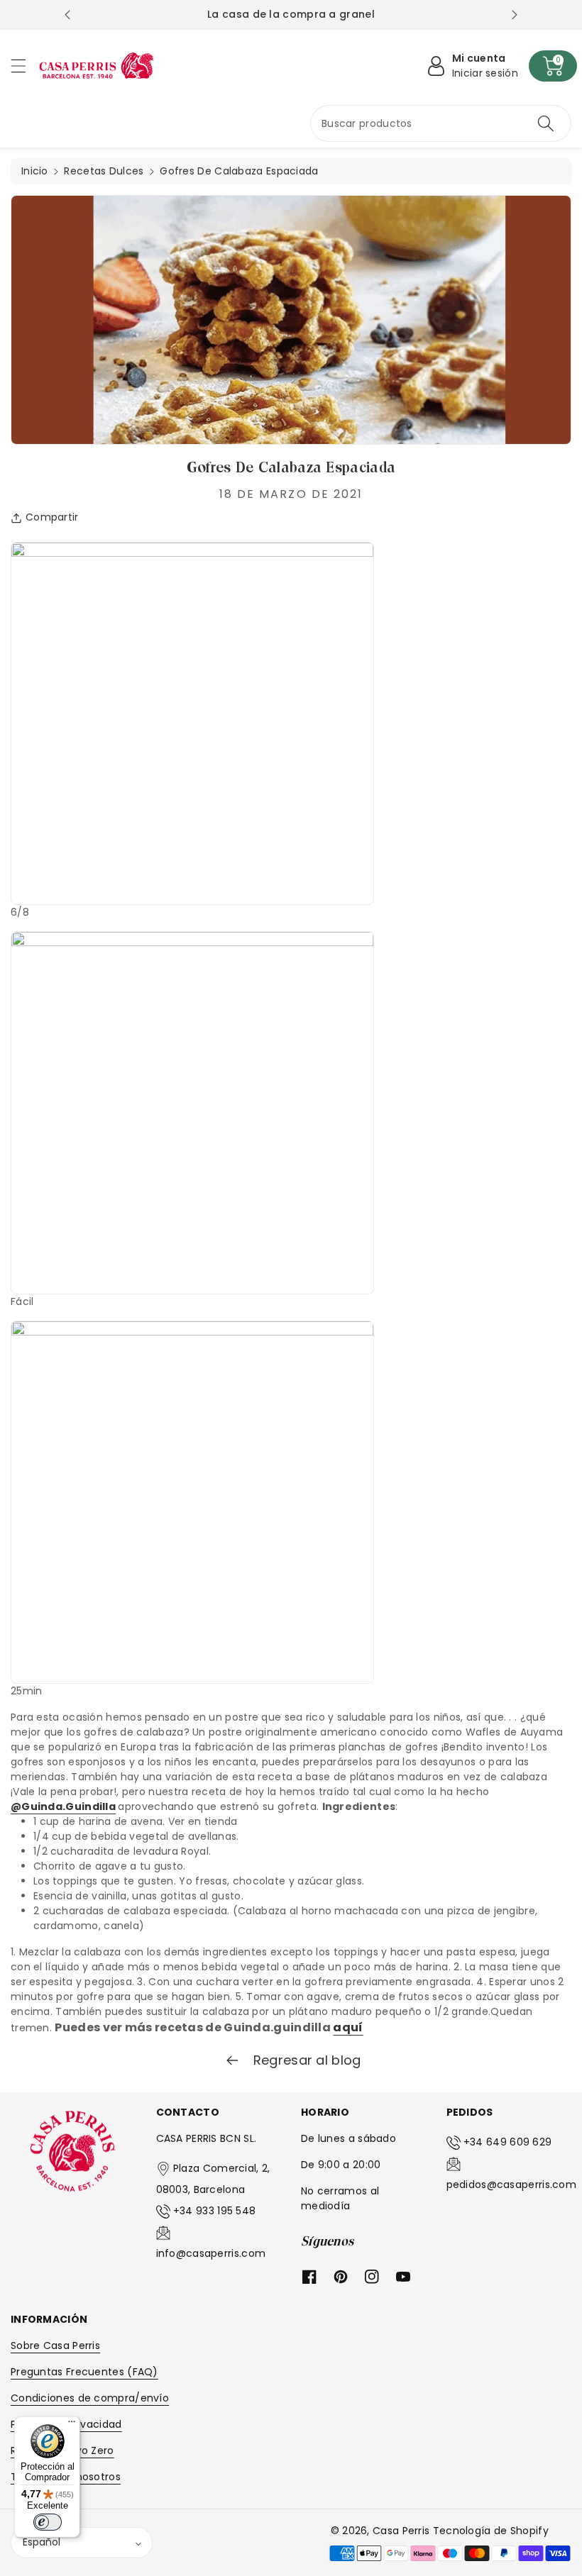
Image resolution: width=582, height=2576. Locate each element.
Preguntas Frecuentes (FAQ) (84, 2372)
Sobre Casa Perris (55, 2345)
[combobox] (441, 123)
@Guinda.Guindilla (63, 1806)
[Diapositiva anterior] (67, 15)
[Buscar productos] (546, 123)
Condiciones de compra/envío (90, 2398)
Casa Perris (401, 2531)
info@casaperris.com (211, 2253)
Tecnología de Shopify (491, 2531)
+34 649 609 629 (508, 2142)
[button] (25, 66)
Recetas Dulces (104, 171)
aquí (348, 2027)
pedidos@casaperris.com (512, 2184)
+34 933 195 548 (215, 2211)
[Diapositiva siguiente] (515, 15)
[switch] (48, 2522)
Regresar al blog (305, 2060)
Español (42, 2542)
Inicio (35, 171)
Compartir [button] (52, 517)
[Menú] (72, 2425)
